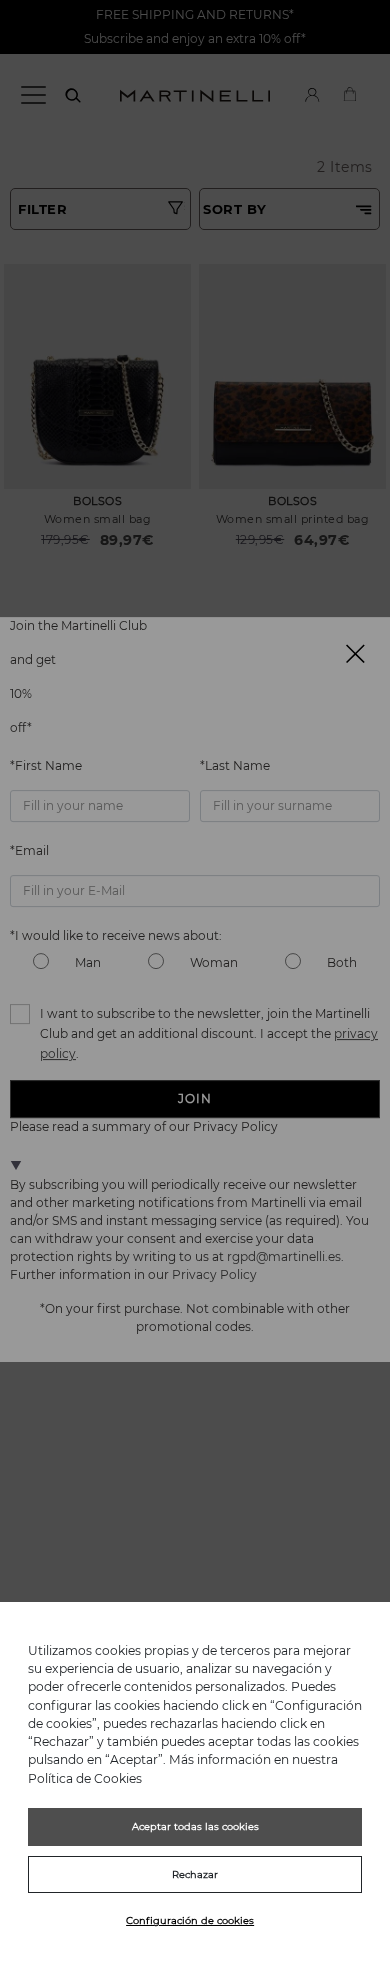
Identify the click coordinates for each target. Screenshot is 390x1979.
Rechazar (195, 1874)
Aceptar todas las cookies (195, 1826)
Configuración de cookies (190, 1920)
